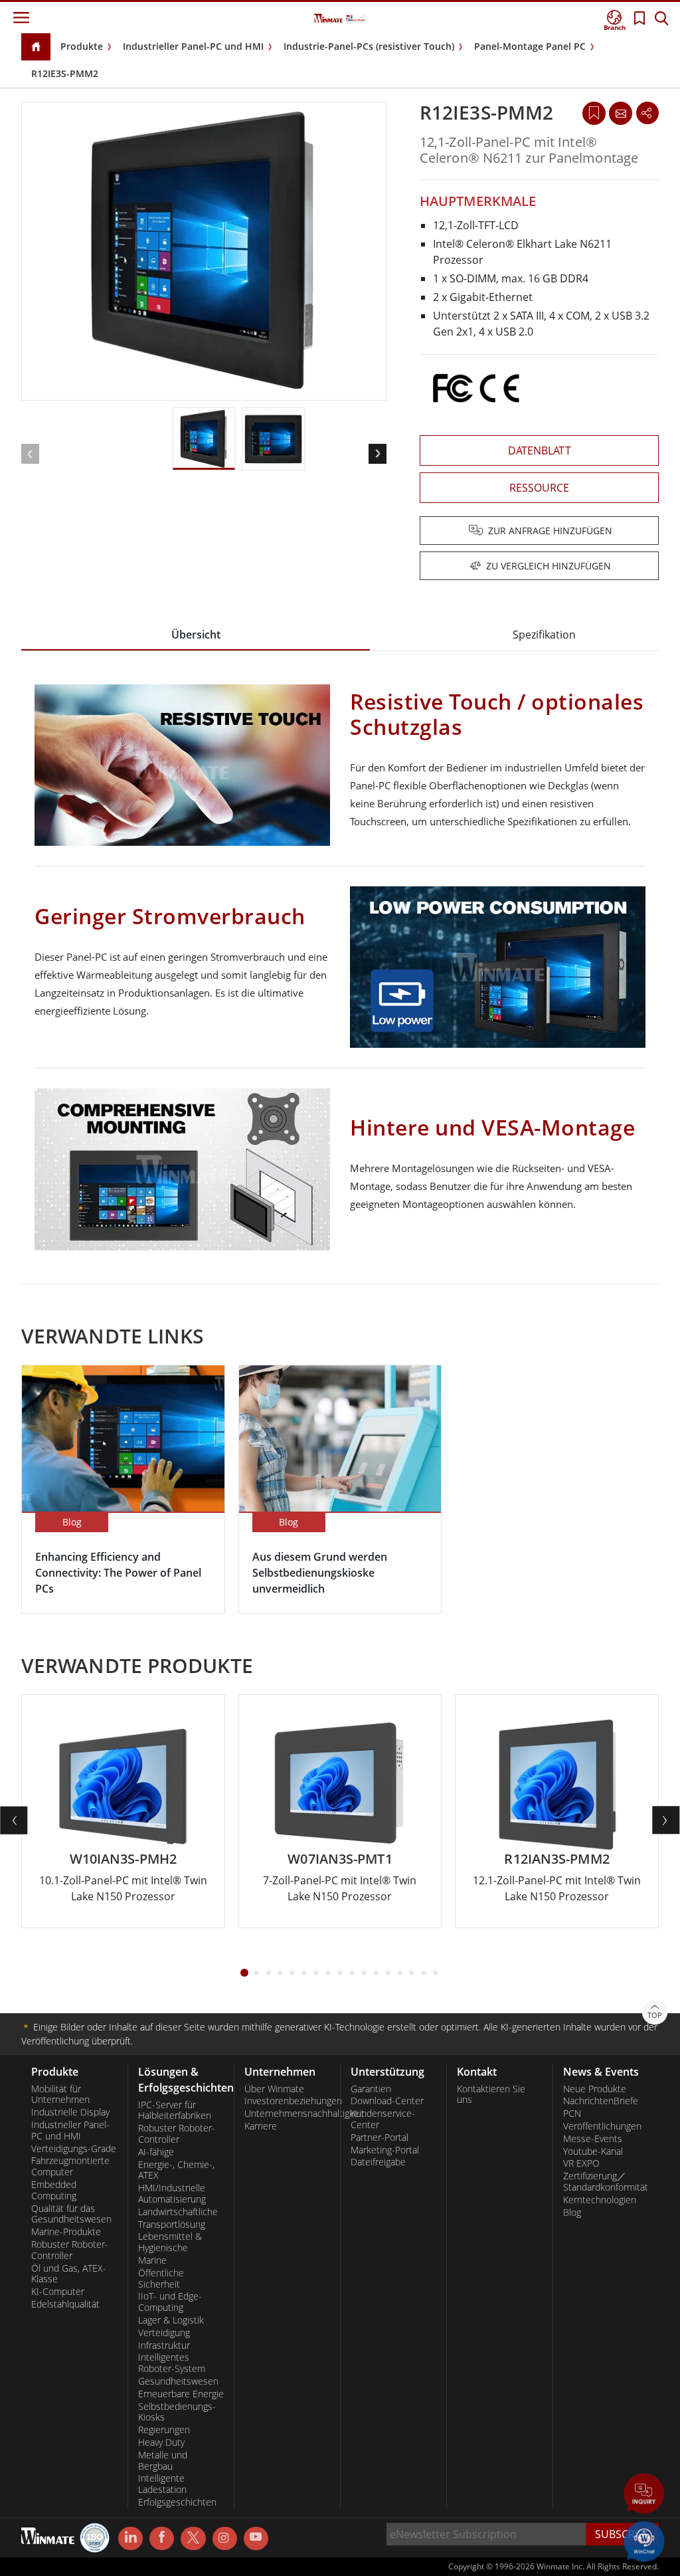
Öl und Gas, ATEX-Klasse (69, 2274)
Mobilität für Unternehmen (60, 2095)
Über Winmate (274, 2089)
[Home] (36, 48)
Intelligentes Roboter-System (172, 2363)
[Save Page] (594, 112)
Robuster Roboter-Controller (70, 2250)
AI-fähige (156, 2152)
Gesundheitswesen (178, 2381)
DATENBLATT (540, 450)
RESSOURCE (539, 488)
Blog (572, 2213)
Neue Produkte (595, 2089)
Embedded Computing (54, 2190)
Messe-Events (593, 2139)
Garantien (371, 2089)
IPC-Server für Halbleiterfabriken (175, 2111)
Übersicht (196, 635)
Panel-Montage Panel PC (530, 46)
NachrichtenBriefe (601, 2101)
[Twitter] (193, 2537)
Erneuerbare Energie (181, 2394)
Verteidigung (164, 2333)
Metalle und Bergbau (163, 2461)
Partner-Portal (380, 2137)
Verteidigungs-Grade (74, 2149)
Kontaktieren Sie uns (491, 2095)
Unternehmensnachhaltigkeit (287, 2114)
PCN (572, 2114)
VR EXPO (581, 2163)
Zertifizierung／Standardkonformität (606, 2182)
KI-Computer (58, 2292)
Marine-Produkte (66, 2232)
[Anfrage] (620, 113)
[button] (644, 2495)
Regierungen (164, 2430)
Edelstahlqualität (65, 2304)
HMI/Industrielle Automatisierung (172, 2194)
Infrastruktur (164, 2345)
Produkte (82, 46)
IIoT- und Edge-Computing (170, 2302)
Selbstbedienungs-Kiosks (177, 2412)
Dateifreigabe (378, 2162)
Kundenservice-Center (383, 2119)
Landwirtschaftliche (178, 2212)
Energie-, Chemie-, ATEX (176, 2170)
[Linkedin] (130, 2539)
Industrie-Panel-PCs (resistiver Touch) (369, 46)
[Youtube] (256, 2539)
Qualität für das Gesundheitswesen (71, 2214)
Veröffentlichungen (602, 2126)
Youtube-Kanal (593, 2151)
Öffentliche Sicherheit (161, 2279)
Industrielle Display (70, 2112)
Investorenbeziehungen (287, 2101)
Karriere (261, 2126)
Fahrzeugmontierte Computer (70, 2166)
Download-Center (387, 2101)
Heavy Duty (161, 2442)
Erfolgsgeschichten (177, 2502)
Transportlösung (172, 2225)
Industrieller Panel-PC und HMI (193, 46)
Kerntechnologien (600, 2200)
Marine (152, 2260)
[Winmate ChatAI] (644, 2540)
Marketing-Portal (385, 2150)
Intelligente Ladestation (162, 2484)
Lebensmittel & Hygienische (170, 2242)
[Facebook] (162, 2539)
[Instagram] (225, 2538)
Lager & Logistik (171, 2320)
